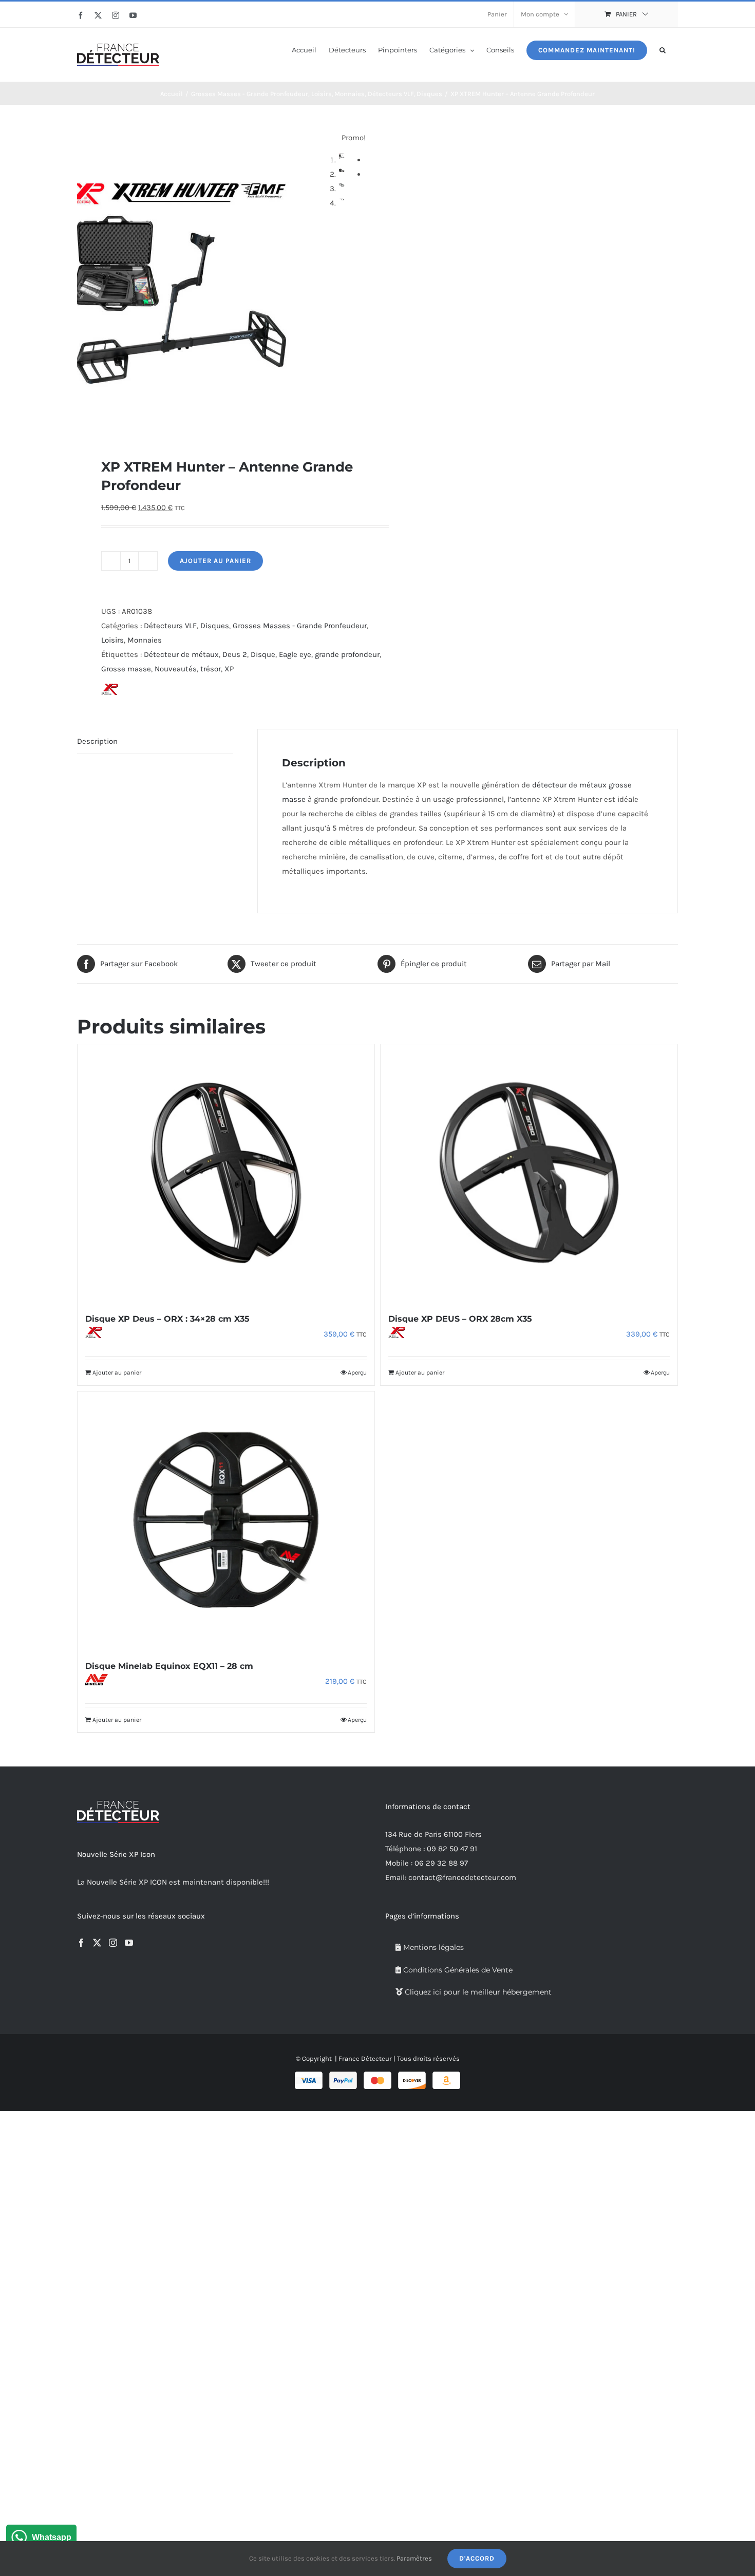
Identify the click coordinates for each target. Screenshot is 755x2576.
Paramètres (414, 2558)
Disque (263, 654)
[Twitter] (97, 1943)
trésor (211, 669)
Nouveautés (176, 669)
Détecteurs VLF (170, 626)
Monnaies (145, 640)
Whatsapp (52, 2537)
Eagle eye (295, 654)
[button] (663, 49)
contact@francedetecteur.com (462, 1877)
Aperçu (357, 1372)
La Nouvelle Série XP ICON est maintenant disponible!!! (173, 1882)
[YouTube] (129, 1943)
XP (229, 669)
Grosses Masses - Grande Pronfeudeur (300, 626)
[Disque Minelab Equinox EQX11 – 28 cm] (226, 1520)
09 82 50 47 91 (452, 1849)
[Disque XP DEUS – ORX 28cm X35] (529, 1173)
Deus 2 (235, 654)
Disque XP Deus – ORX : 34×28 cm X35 (167, 1319)
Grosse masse (126, 669)
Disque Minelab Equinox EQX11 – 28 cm (169, 1666)
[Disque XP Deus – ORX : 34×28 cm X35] (226, 1173)
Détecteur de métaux (181, 654)
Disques (215, 626)
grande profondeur (347, 654)
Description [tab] (97, 741)
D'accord (477, 2558)
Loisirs (112, 640)
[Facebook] (81, 1943)
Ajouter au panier (215, 561)
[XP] (132, 691)
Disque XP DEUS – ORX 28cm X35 (460, 1319)
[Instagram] (113, 1943)
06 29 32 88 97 (441, 1863)
